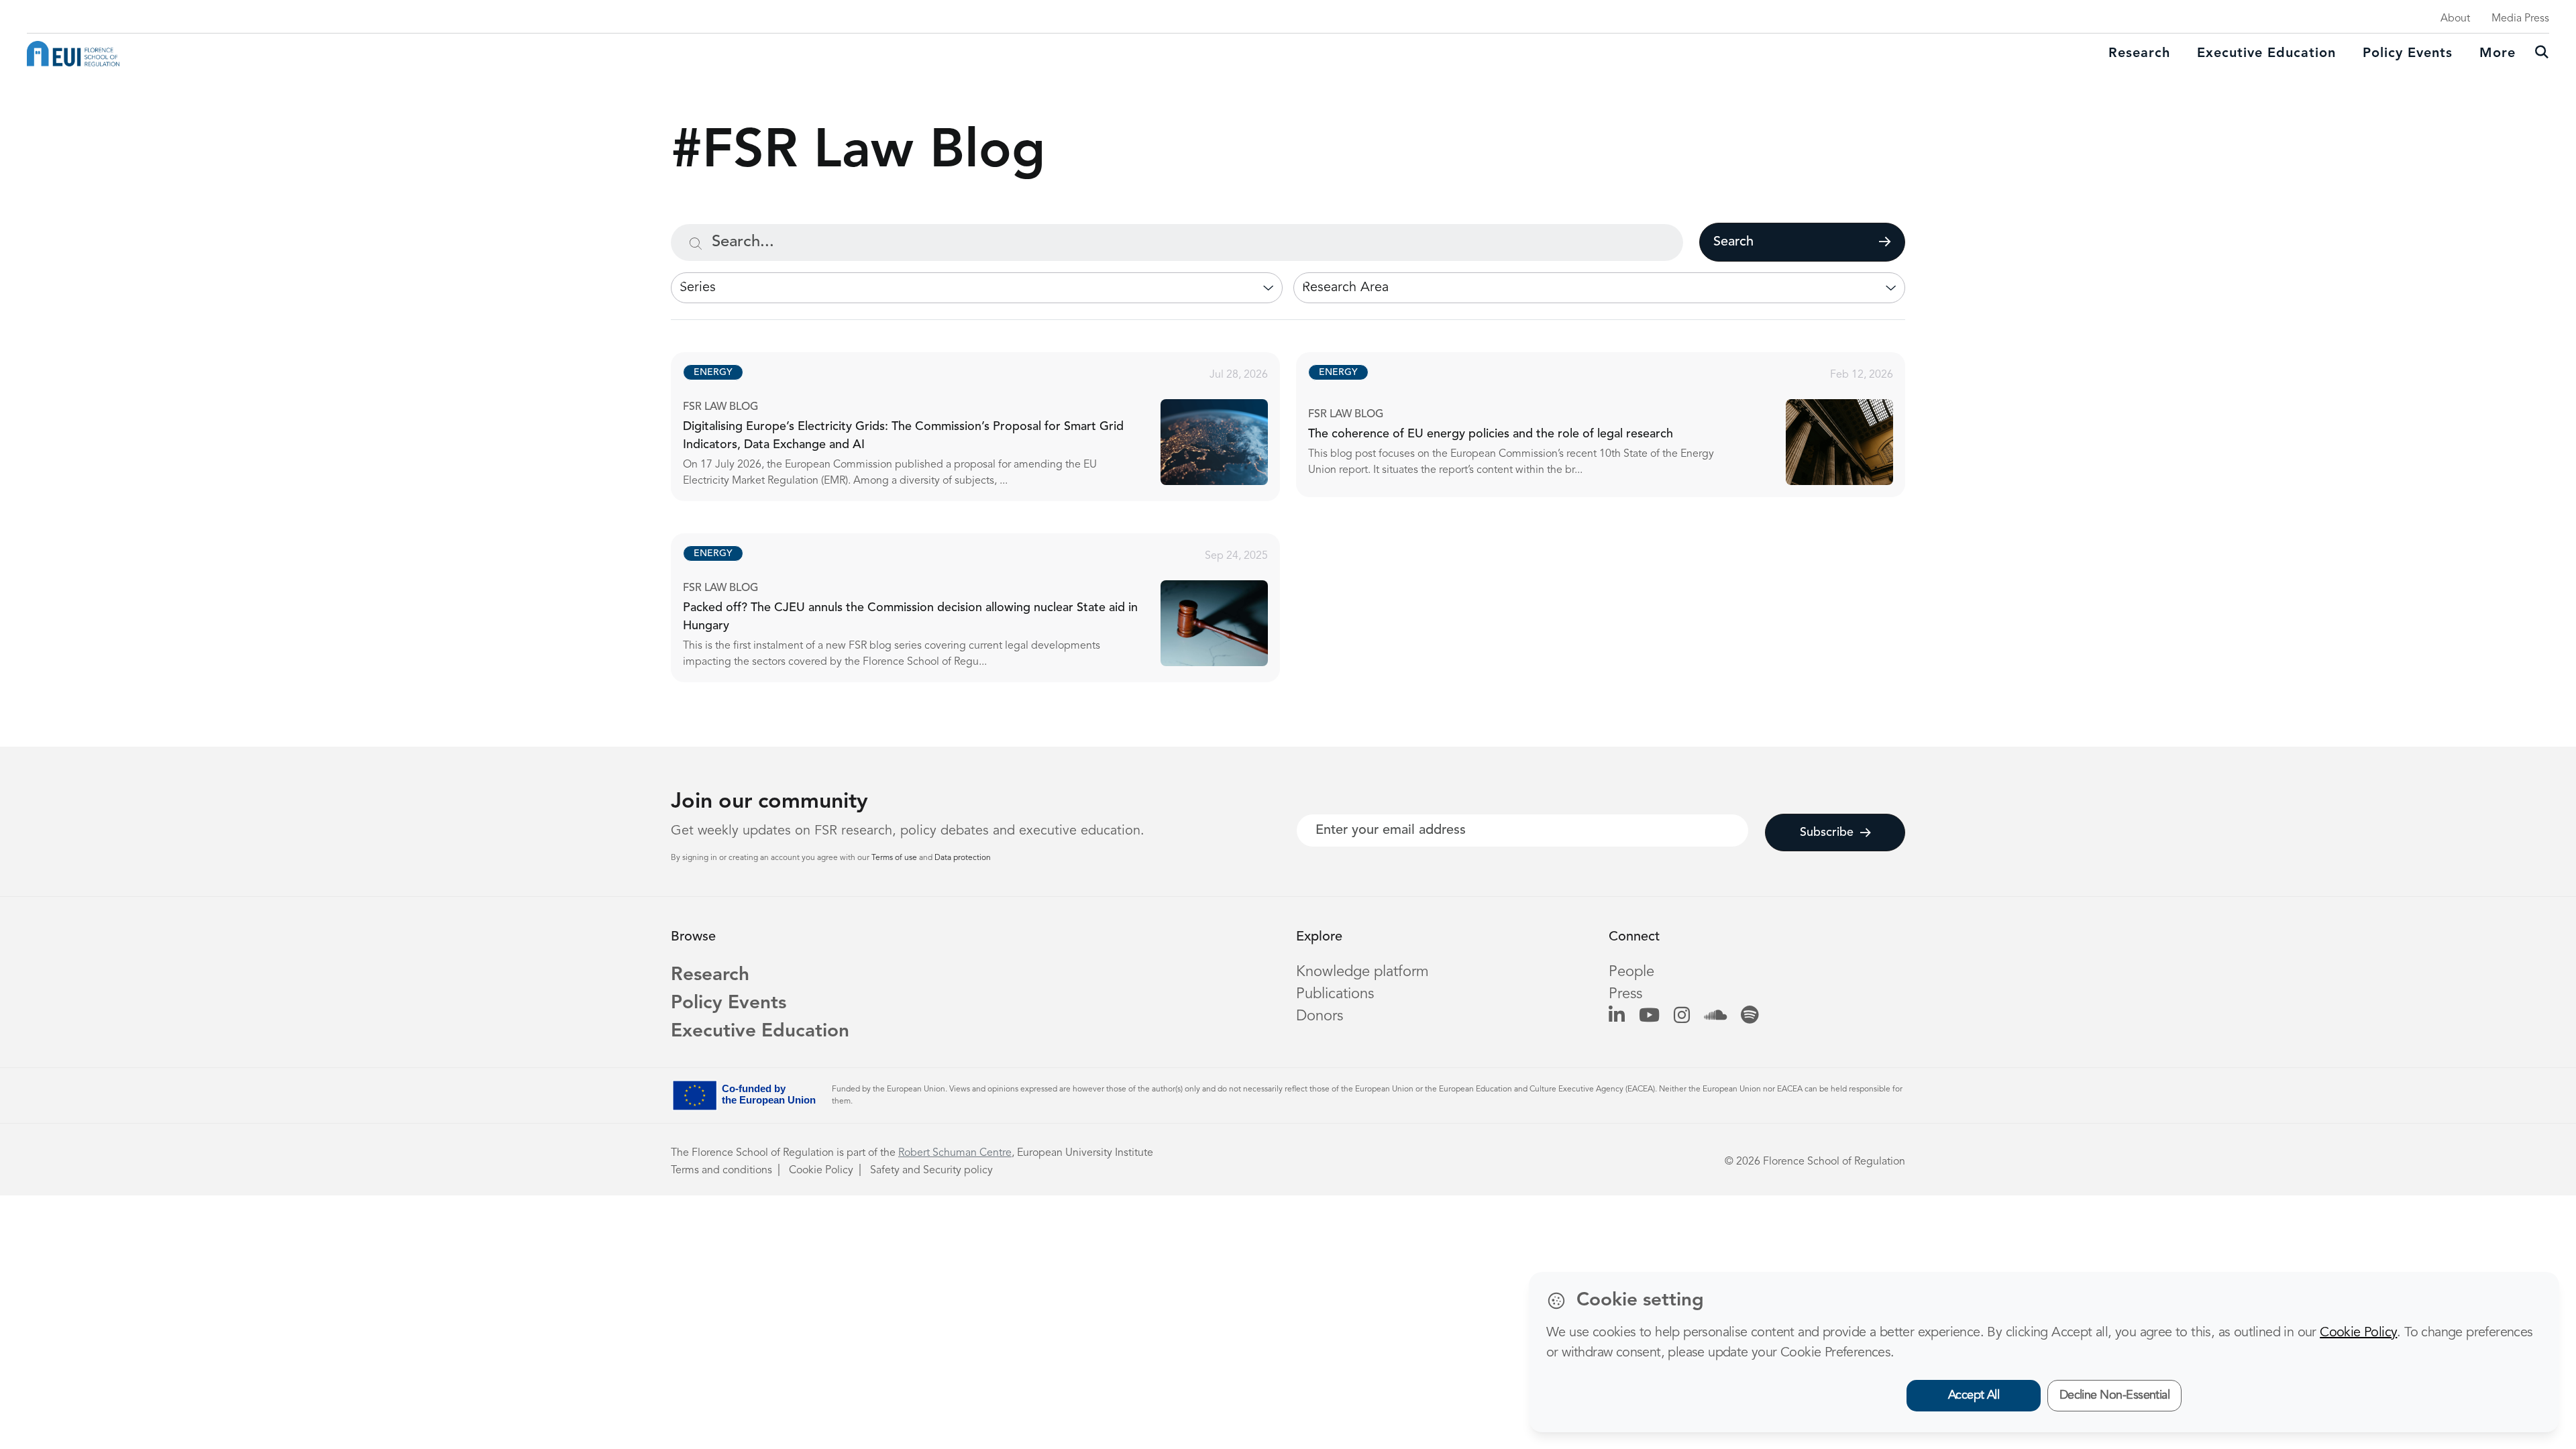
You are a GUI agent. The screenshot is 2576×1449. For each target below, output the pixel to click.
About (2455, 19)
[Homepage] (73, 54)
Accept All (1974, 1395)
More (2498, 54)
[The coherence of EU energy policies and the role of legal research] (1613, 425)
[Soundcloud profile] (1715, 1016)
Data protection (963, 858)
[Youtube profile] (1649, 1016)
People (1631, 972)
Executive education (2266, 54)
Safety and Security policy (931, 1171)
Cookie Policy (821, 1171)
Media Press (2520, 19)
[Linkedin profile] (1617, 1016)
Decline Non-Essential (2115, 1395)
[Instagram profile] (1682, 1016)
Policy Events (2408, 54)
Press (1625, 994)
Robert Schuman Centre (955, 1153)
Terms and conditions (721, 1171)
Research (2139, 54)
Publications (1335, 994)
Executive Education (760, 1032)
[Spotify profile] (1750, 1016)
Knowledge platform (1362, 972)
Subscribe (1827, 833)
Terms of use (895, 858)
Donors (1320, 1016)
